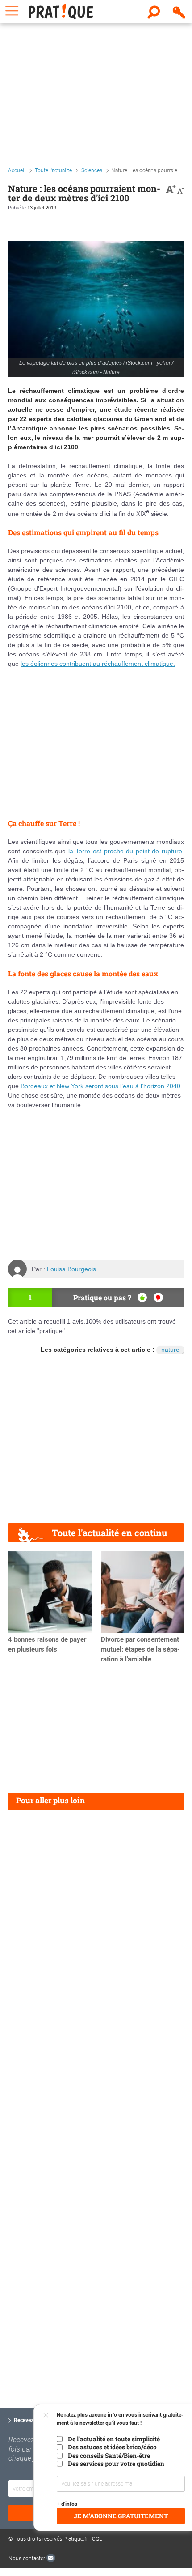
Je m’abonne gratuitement (121, 2516)
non (158, 1297)
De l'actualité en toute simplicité (114, 2439)
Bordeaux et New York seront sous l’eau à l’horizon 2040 (100, 1086)
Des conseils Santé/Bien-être (109, 2456)
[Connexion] (179, 12)
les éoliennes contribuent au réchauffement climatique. (98, 664)
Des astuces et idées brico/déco (112, 2447)
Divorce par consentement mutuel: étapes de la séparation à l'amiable (140, 1649)
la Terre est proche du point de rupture (125, 851)
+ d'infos (67, 2504)
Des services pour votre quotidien (116, 2464)
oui (142, 1297)
